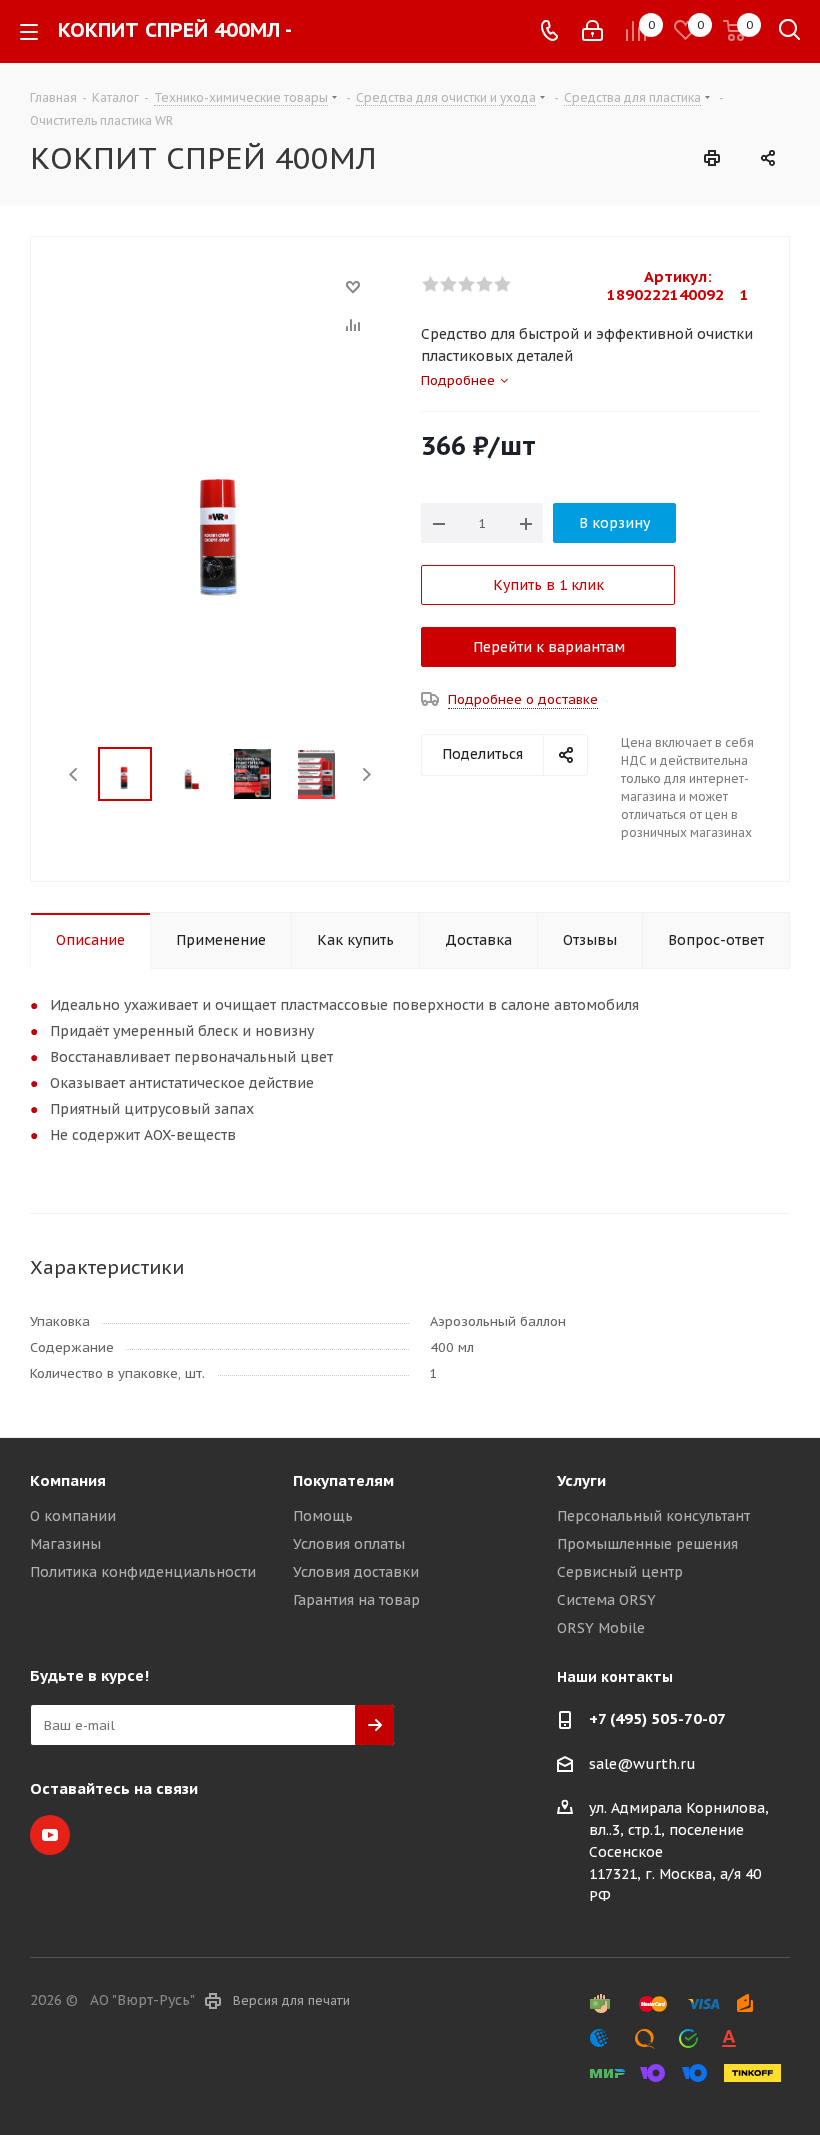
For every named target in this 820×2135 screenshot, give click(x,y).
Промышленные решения (647, 1544)
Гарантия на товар (356, 1600)
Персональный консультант (653, 1516)
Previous (74, 774)
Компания (68, 1480)
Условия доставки (356, 1572)
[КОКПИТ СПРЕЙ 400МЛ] (220, 515)
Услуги (581, 1480)
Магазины (65, 1544)
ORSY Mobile (601, 1628)
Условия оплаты (349, 1544)
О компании (73, 1516)
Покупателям (343, 1480)
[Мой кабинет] (592, 31)
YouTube (50, 1835)
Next (366, 774)
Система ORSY (606, 1600)
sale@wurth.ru (642, 1764)
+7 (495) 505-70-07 (657, 1718)
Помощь (323, 1516)
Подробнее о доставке (523, 699)
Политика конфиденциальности (143, 1572)
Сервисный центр (620, 1572)
